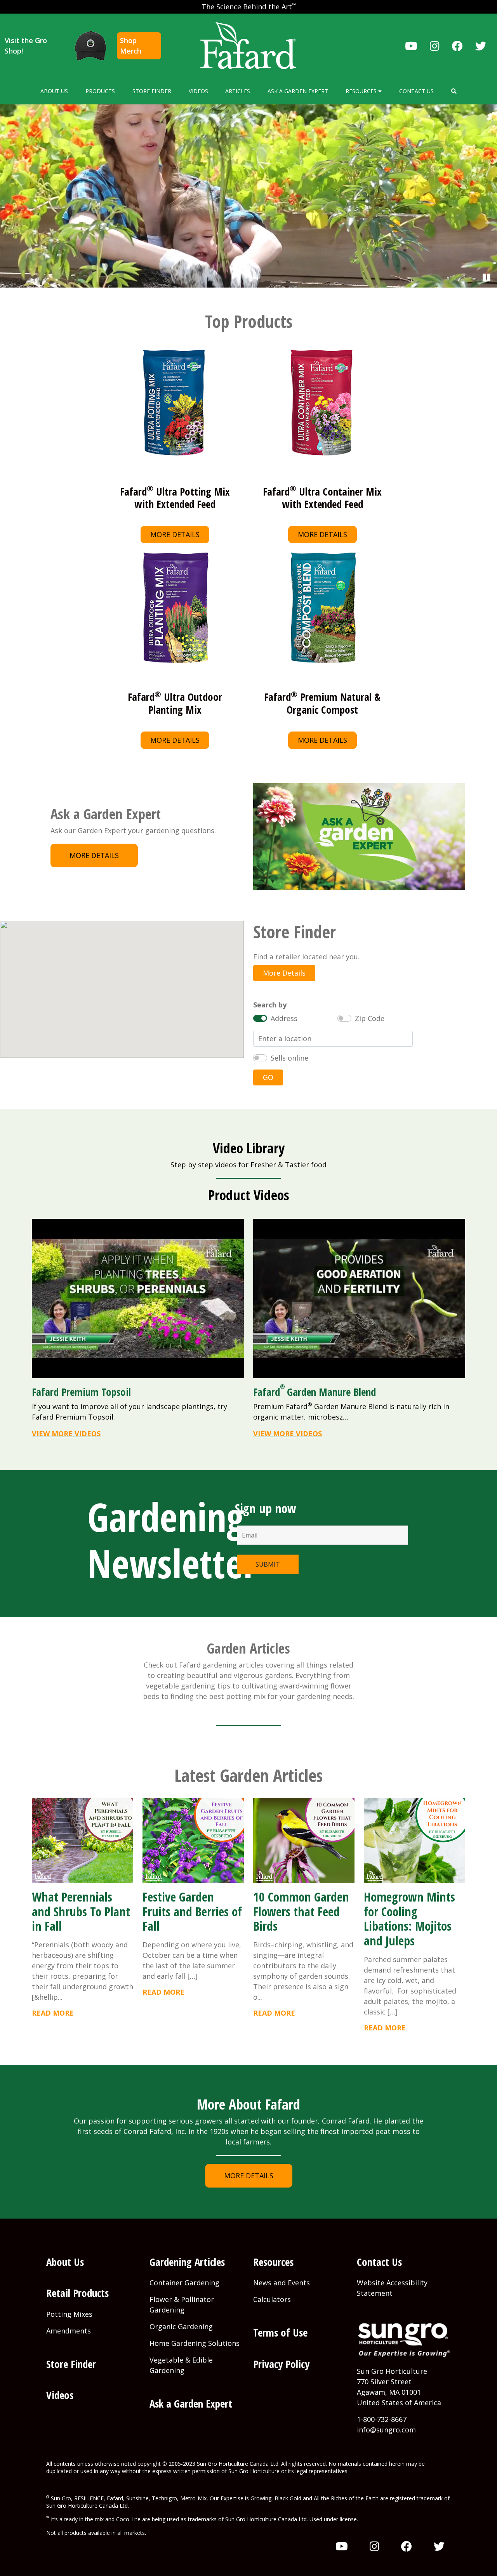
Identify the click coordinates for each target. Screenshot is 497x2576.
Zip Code (370, 1018)
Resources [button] (362, 91)
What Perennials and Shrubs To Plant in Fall (81, 1911)
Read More (53, 2013)
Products (100, 91)
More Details (284, 973)
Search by (270, 1005)
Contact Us (416, 91)
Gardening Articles (187, 2262)
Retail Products (77, 2293)
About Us (54, 91)
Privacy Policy (281, 2364)
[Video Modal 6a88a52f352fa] (138, 1298)
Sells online (289, 1058)
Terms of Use (280, 2332)
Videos (198, 91)
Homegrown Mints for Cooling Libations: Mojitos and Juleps (409, 1919)
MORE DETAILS (175, 534)
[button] (454, 91)
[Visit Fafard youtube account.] (411, 46)
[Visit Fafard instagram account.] (435, 46)
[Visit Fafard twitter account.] (481, 46)
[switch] (260, 1018)
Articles (238, 91)
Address (284, 1018)
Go (268, 1077)
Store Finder (152, 91)
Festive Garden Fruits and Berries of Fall (192, 1911)
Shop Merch (131, 46)
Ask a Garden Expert (298, 91)
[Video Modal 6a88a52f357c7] (359, 1298)
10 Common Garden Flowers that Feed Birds (301, 1911)
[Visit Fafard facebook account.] (457, 46)
